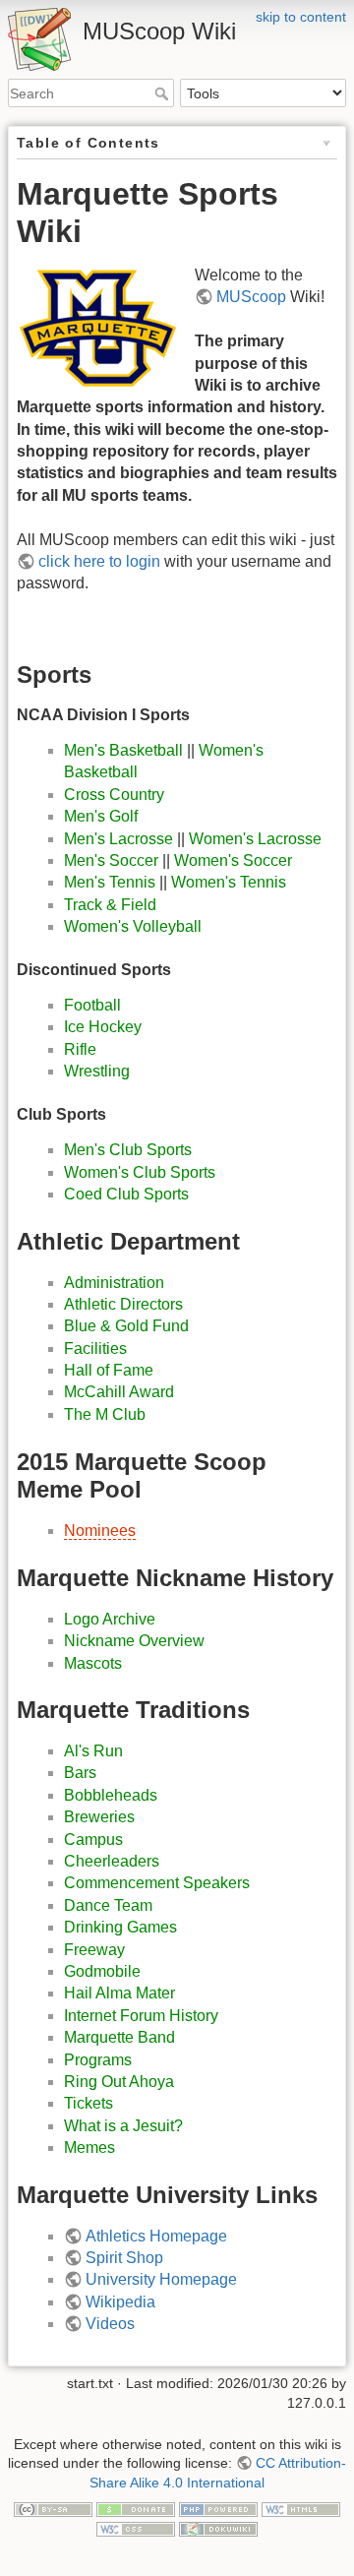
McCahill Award (119, 1392)
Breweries (99, 1817)
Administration (114, 1283)
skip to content (301, 17)
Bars (80, 1773)
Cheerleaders (112, 1861)
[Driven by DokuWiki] (218, 2528)
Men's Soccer (111, 860)
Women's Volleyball (133, 926)
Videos (110, 2324)
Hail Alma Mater (119, 1993)
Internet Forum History (141, 2016)
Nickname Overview (134, 1641)
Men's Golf (101, 816)
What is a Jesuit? (123, 2126)
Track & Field (110, 905)
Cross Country (114, 795)
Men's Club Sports (128, 1150)
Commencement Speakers (157, 1883)
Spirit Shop (124, 2258)
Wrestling (97, 1071)
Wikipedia (120, 2302)
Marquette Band (119, 2037)
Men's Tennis (110, 882)
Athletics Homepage (156, 2236)
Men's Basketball (123, 750)
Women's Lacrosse (255, 839)
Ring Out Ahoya (119, 2082)
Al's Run (93, 1751)
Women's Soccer (233, 860)
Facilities (95, 1349)
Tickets (88, 2103)
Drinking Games (120, 1927)
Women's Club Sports (140, 1172)
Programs (98, 2060)
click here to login (99, 561)
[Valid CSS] (136, 2528)
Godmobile (102, 1971)
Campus (93, 1840)
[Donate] (136, 2508)
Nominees (100, 1531)
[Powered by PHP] (218, 2508)
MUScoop (251, 297)
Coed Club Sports (126, 1194)
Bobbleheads (111, 1795)
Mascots (93, 1663)
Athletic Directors (123, 1304)
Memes (89, 2147)
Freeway (94, 1950)
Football (92, 1005)
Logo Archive (110, 1619)
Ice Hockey (103, 1027)
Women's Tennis (229, 882)
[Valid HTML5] (301, 2508)
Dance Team (108, 1905)
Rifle (80, 1049)
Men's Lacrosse (118, 839)
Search (164, 93)
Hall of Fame (109, 1370)
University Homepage (161, 2279)
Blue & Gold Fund (126, 1326)
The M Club (105, 1414)
